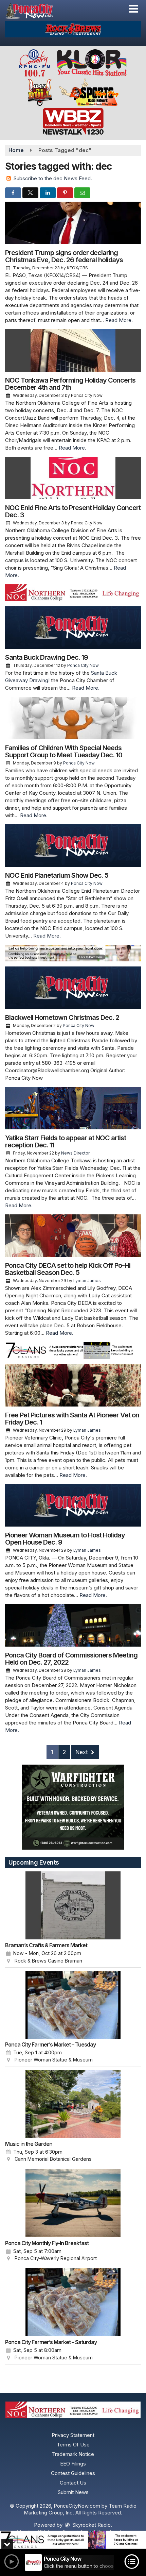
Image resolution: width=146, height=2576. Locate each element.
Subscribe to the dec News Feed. (53, 178)
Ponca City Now (83, 665)
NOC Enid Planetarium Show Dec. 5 (57, 875)
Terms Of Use (73, 2445)
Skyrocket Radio (91, 2525)
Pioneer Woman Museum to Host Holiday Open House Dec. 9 (65, 1539)
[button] (133, 9)
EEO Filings (73, 2464)
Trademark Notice (73, 2454)
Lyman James (87, 1281)
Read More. (119, 320)
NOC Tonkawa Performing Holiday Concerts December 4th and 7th (70, 384)
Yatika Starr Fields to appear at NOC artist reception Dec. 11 (66, 1141)
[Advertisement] (73, 29)
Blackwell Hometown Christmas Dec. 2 (62, 1017)
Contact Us (73, 2483)
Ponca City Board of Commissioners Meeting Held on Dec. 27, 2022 (71, 1659)
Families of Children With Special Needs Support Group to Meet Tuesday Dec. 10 (64, 751)
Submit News (73, 2492)
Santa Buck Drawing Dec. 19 (47, 657)
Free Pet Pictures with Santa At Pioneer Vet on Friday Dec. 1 (72, 1419)
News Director (75, 1153)
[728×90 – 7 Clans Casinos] (73, 2540)
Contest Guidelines (73, 2473)
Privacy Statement (73, 2435)
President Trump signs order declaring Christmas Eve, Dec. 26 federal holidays (64, 256)
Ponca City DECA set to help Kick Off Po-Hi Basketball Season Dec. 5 (68, 1269)
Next (82, 1752)
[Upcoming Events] (73, 1905)
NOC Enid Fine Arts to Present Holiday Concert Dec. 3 (73, 511)
